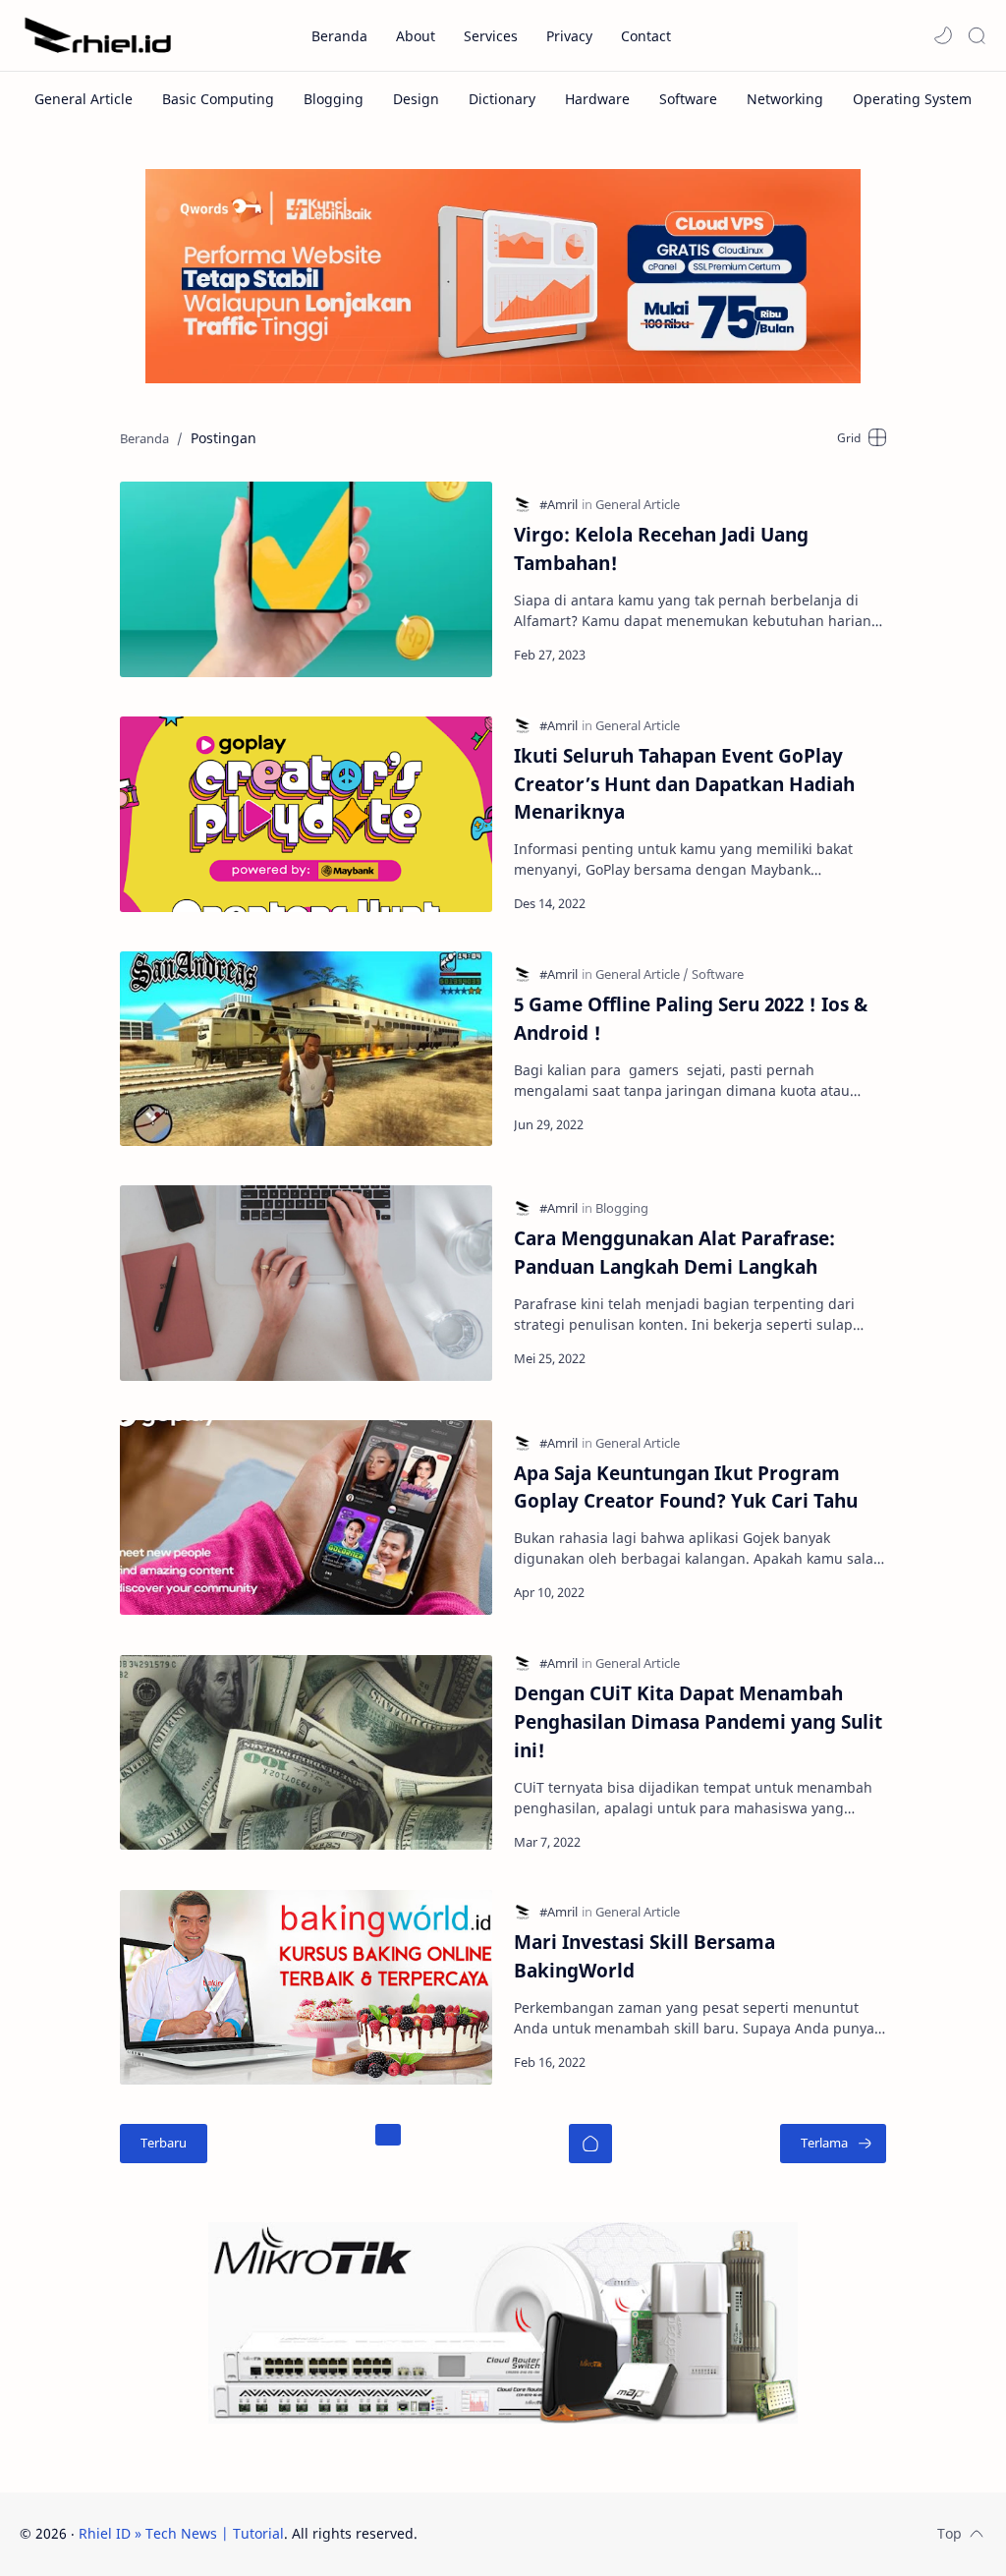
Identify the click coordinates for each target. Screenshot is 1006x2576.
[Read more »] (849, 655)
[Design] (416, 99)
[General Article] (84, 99)
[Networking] (785, 99)
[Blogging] (334, 99)
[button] (943, 35)
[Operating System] (912, 99)
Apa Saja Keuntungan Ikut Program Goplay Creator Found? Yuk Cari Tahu (686, 1487)
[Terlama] (833, 2144)
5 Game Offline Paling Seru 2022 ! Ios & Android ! (691, 1018)
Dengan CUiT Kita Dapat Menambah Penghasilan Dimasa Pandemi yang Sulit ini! (698, 1721)
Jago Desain (550, 2533)
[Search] (977, 35)
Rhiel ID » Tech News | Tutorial (181, 2533)
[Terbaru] (164, 2144)
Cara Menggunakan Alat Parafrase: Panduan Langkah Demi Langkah (674, 1252)
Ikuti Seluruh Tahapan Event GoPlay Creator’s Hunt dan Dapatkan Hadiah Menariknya (684, 784)
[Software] (688, 99)
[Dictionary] (502, 99)
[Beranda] (590, 2144)
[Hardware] (597, 99)
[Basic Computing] (218, 99)
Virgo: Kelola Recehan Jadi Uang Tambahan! (661, 548)
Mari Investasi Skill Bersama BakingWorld (644, 1956)
